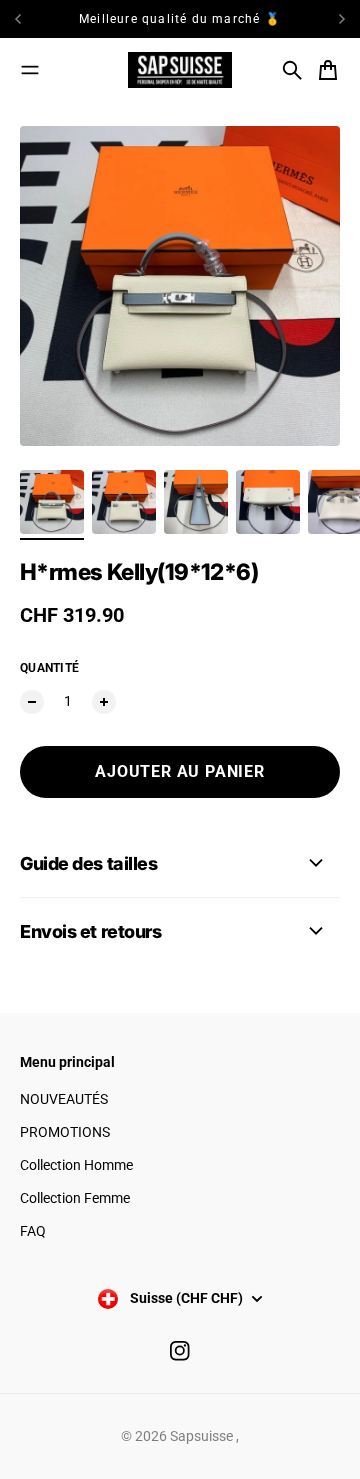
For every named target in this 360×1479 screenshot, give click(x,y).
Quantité (49, 668)
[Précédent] (36, 19)
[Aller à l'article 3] (196, 502)
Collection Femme (75, 1198)
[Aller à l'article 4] (268, 502)
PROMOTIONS (65, 1132)
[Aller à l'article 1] (52, 502)
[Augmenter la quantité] (104, 702)
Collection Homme (76, 1165)
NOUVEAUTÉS (64, 1099)
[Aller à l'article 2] (124, 502)
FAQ (33, 1231)
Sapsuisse (203, 1436)
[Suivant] (342, 19)
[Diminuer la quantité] (32, 702)
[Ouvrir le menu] (30, 70)
